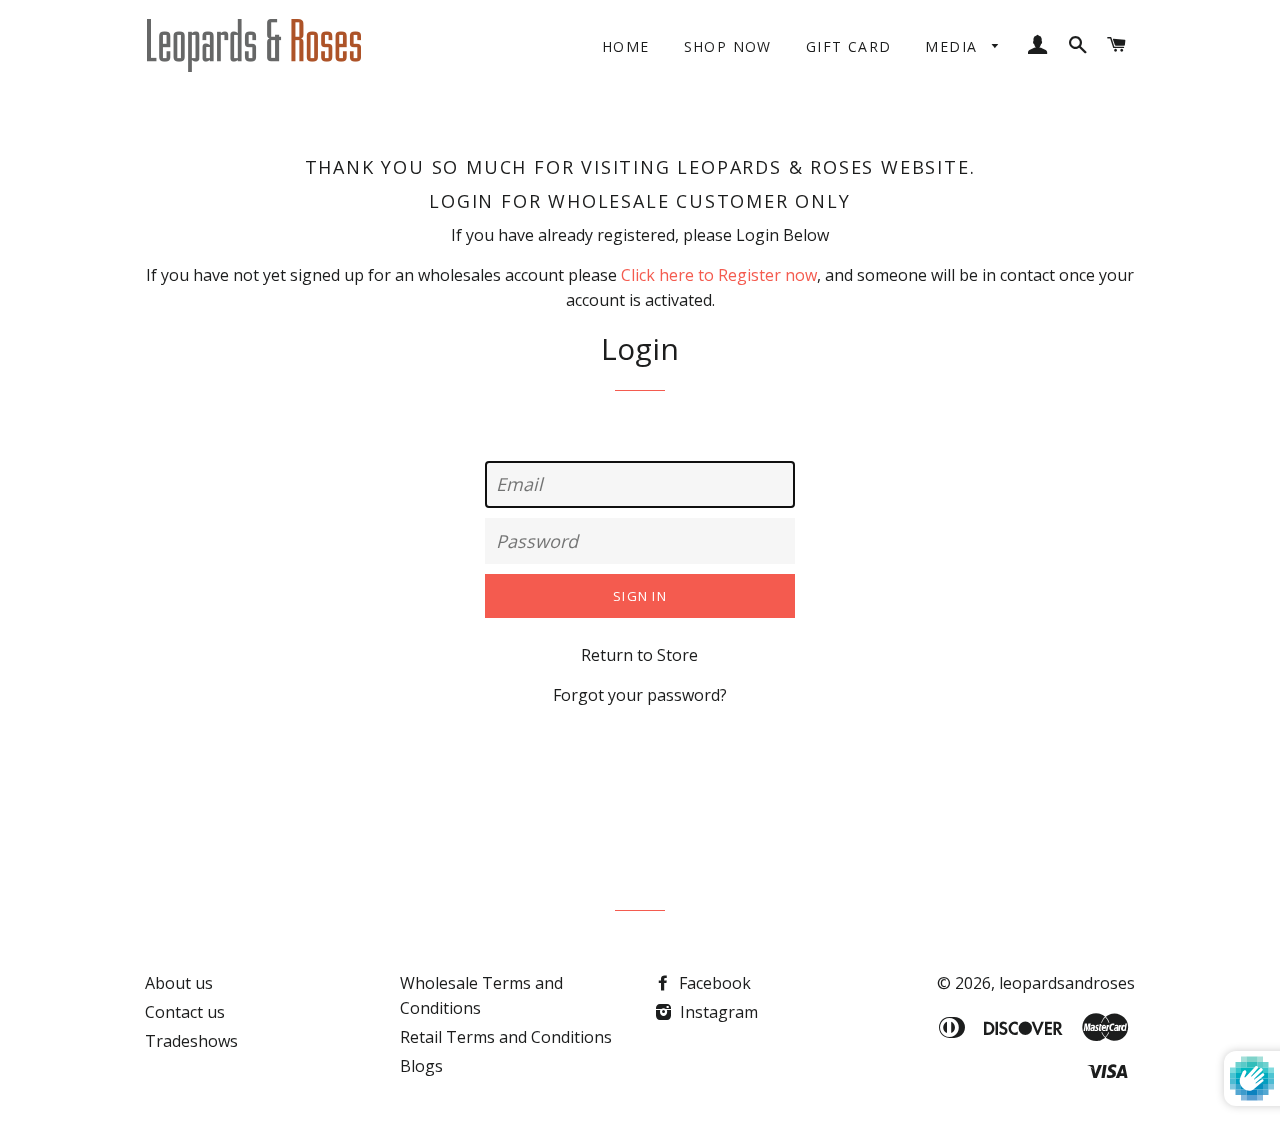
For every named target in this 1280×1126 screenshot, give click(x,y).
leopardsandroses (1067, 983)
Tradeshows (191, 1041)
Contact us (185, 1012)
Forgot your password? (640, 695)
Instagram (717, 1012)
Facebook (713, 983)
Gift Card (849, 46)
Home (626, 46)
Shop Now (728, 46)
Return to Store (639, 655)
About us (179, 983)
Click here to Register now (719, 275)
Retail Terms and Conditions (506, 1037)
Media (953, 46)
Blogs (421, 1066)
